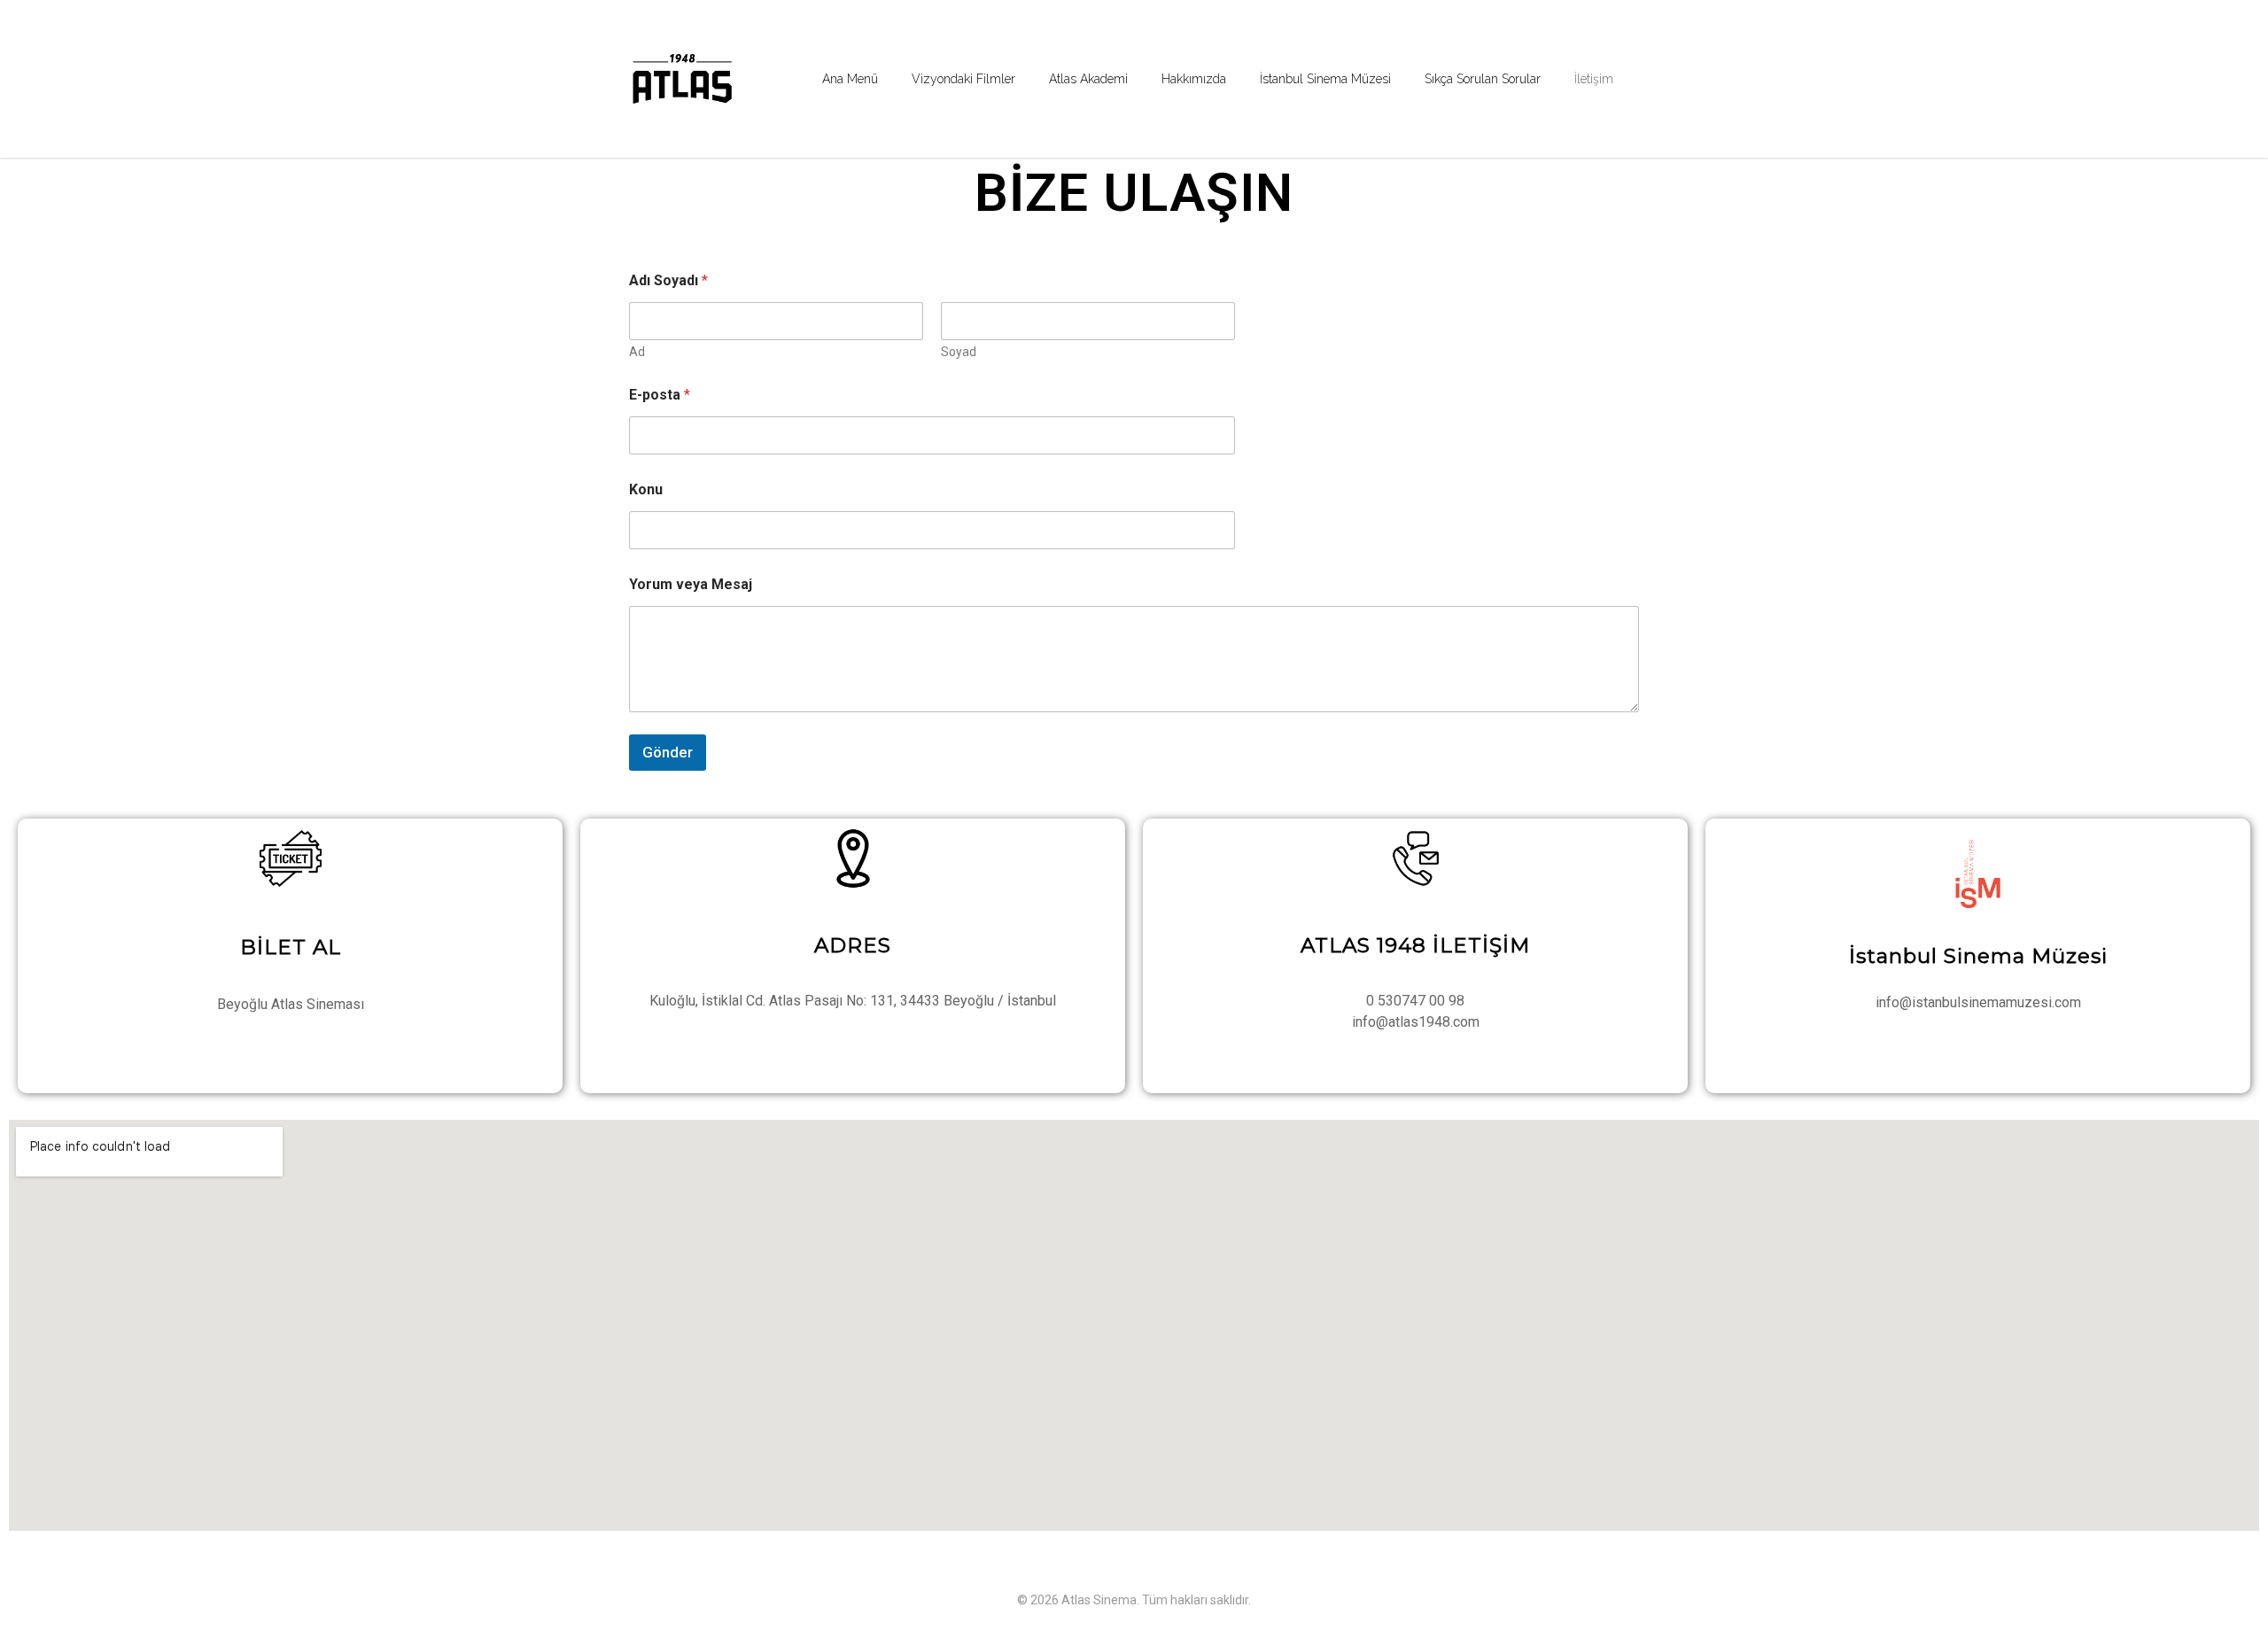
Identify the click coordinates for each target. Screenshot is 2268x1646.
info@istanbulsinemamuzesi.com (1978, 1002)
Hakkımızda (1194, 79)
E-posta (660, 395)
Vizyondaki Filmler (963, 79)
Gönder (668, 752)
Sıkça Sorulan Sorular (1483, 79)
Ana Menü (850, 79)
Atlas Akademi (1088, 79)
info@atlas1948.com (1416, 1022)
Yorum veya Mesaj (691, 584)
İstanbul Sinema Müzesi (1325, 79)
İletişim (1594, 79)
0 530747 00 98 (1415, 1001)
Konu (646, 489)
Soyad (959, 352)
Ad (637, 352)
